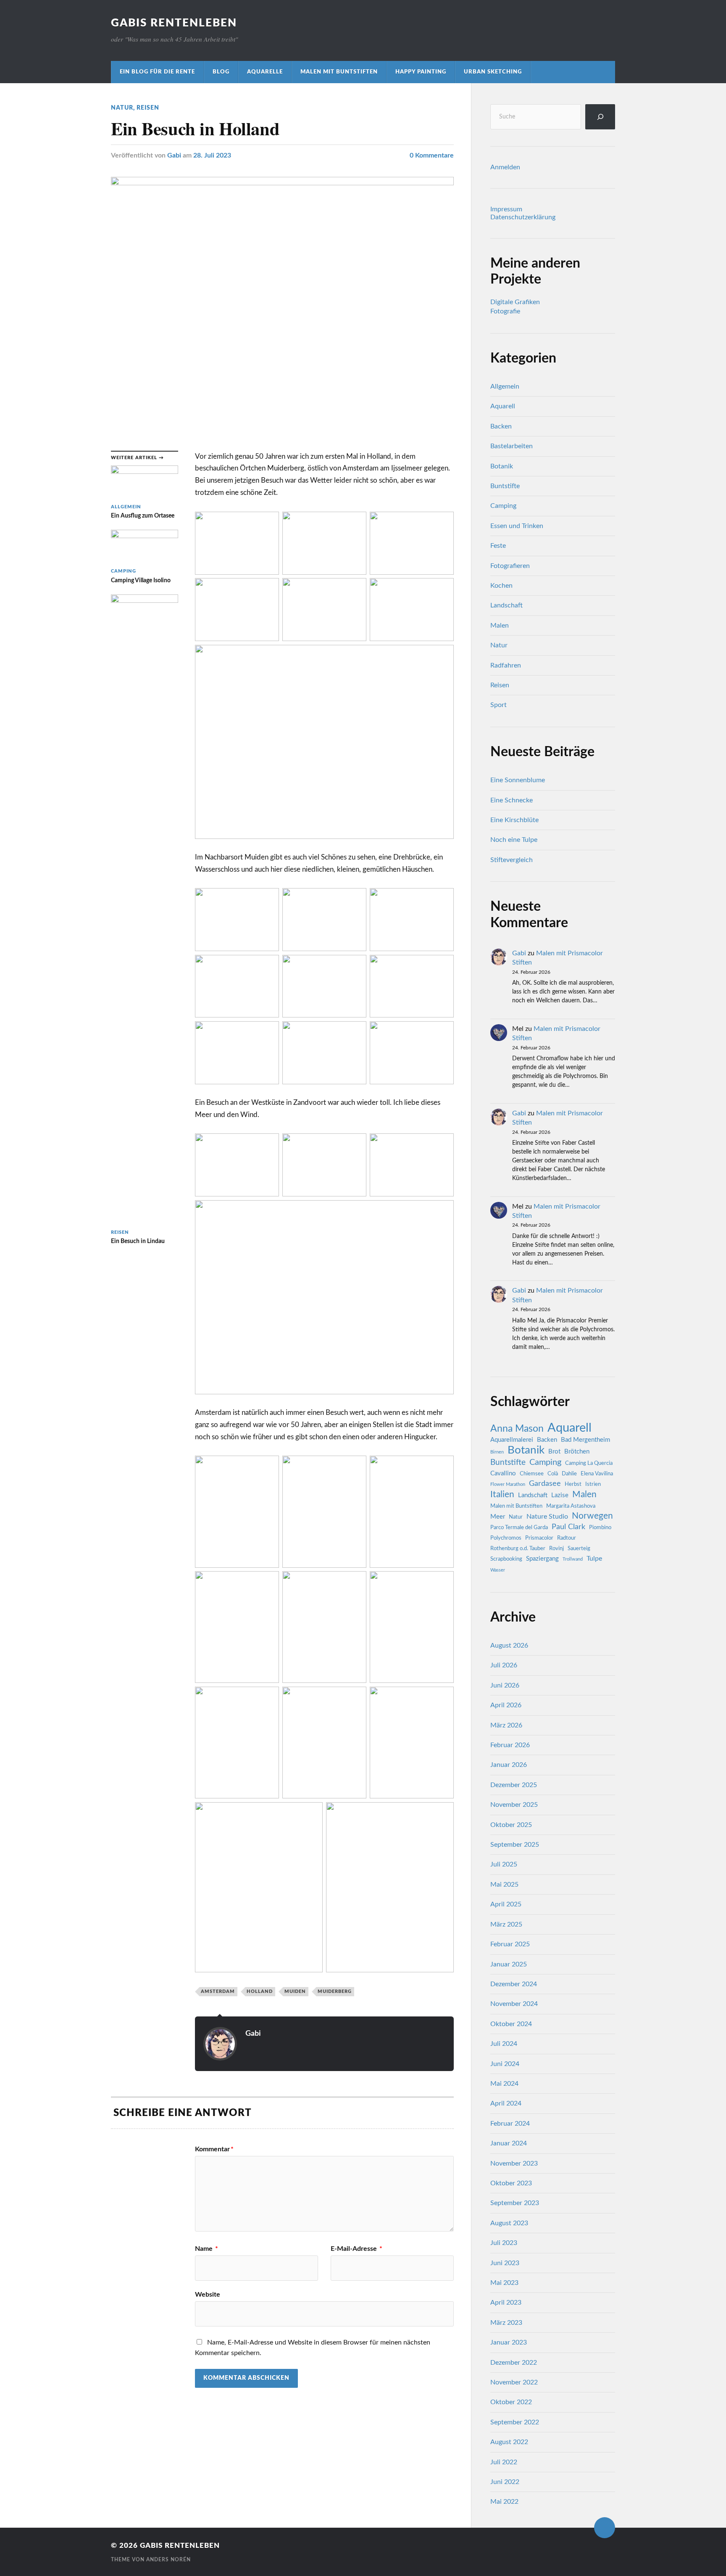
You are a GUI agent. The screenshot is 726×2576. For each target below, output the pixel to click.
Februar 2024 (510, 2124)
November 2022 (514, 2382)
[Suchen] (600, 117)
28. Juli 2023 (212, 155)
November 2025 (514, 1805)
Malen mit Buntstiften (339, 72)
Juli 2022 (504, 2462)
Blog (221, 72)
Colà (553, 1474)
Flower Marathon (508, 1484)
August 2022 (509, 2442)
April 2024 (506, 2103)
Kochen (501, 586)
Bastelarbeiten (512, 446)
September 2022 (515, 2422)
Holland (260, 1991)
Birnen (497, 1452)
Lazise (560, 1495)
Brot (554, 1452)
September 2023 (515, 2203)
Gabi (174, 155)
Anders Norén (168, 2560)
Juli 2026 (504, 1665)
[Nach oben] (605, 2528)
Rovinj (556, 1548)
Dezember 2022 (514, 2363)
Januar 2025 (509, 1964)
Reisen (148, 108)
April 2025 (506, 1904)
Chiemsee (532, 1474)
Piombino (600, 1527)
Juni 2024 (505, 2064)
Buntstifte (505, 486)
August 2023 (509, 2223)
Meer (498, 1517)
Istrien (593, 1484)
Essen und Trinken (517, 526)
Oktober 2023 (511, 2183)
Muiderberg (335, 1991)
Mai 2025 (504, 1885)
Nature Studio (547, 1517)
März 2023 (506, 2323)
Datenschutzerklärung (523, 217)
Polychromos (506, 1538)
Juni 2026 (505, 1685)
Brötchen (577, 1452)
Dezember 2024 (514, 1984)
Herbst (573, 1484)
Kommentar (214, 2149)
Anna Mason (517, 1429)
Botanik (502, 466)
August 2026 (509, 1645)
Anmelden (505, 167)
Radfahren (506, 665)
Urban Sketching (493, 72)
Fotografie (505, 311)
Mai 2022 (504, 2502)
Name (206, 2249)
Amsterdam (218, 1991)
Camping (503, 506)
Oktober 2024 (511, 2024)
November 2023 (514, 2163)
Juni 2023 (505, 2263)
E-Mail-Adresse (356, 2249)
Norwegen (592, 1516)
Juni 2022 (505, 2482)
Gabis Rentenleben (174, 23)
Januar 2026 (509, 1765)
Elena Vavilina (597, 1474)
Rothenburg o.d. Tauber (518, 1548)
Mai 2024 (504, 2084)
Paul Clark (568, 1527)
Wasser (498, 1570)
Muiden (295, 1991)
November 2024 (514, 2004)
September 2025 (515, 1845)
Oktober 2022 (511, 2402)
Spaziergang (542, 1559)
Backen (501, 426)
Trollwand (573, 1559)
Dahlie (569, 1474)
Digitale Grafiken (515, 302)
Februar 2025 (510, 1944)
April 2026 (506, 1705)
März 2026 (506, 1725)
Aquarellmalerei (512, 1440)
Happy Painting (421, 72)
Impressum (506, 209)
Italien (502, 1494)
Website (208, 2295)
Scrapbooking (506, 1559)
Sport (498, 705)
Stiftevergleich (512, 860)
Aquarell (503, 406)
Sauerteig (579, 1548)
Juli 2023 (504, 2243)
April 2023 (506, 2303)
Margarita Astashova (571, 1506)
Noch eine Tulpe (514, 840)
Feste (498, 546)
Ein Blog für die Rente (157, 72)
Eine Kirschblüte (514, 820)
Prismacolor (539, 1538)
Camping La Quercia (589, 1463)
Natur (122, 108)
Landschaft (506, 605)
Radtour (567, 1538)
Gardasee (545, 1484)
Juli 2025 (504, 1864)
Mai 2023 (504, 2283)
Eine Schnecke (512, 800)
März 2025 (506, 1924)
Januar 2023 (509, 2342)
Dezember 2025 (514, 1785)
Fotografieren (510, 566)
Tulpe (594, 1559)
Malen (500, 626)
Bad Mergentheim (585, 1440)
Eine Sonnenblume (518, 780)
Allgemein (505, 386)
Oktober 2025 (511, 1825)
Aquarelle (265, 72)
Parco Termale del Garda (519, 1527)
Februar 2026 (510, 1745)
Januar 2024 (509, 2143)
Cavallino (503, 1473)
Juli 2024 (504, 2044)
